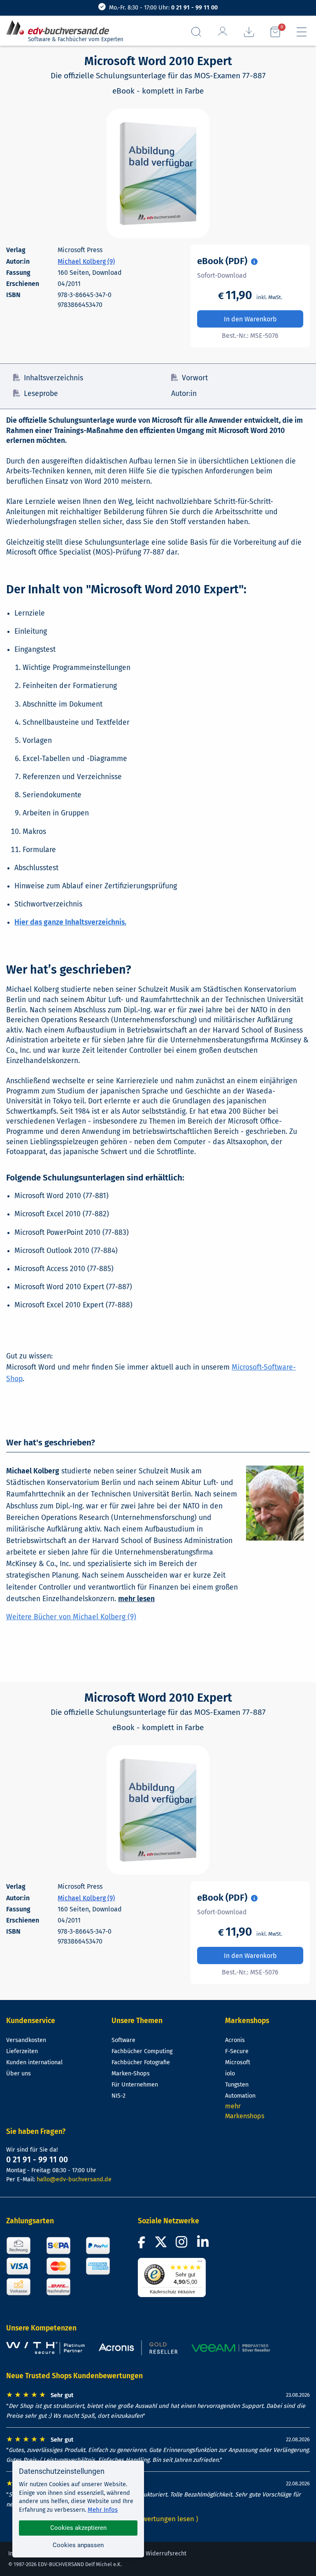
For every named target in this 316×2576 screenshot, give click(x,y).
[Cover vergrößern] (158, 173)
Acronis (235, 2040)
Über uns (19, 2074)
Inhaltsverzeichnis (53, 378)
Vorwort (195, 378)
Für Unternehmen (135, 2085)
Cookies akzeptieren (78, 2528)
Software (123, 2040)
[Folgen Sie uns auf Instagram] (183, 2245)
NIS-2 (118, 2096)
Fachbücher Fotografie (141, 2062)
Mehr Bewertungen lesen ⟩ (158, 2519)
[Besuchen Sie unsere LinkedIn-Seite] (204, 2245)
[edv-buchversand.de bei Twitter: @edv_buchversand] (161, 2245)
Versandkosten (26, 2040)
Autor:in (184, 394)
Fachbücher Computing (142, 2051)
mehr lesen (136, 1599)
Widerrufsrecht (166, 2554)
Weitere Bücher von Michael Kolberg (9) (71, 1617)
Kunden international (34, 2062)
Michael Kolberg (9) (86, 261)
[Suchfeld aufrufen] (196, 32)
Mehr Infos (103, 2510)
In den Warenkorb (250, 319)
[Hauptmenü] (302, 32)
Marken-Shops (131, 2074)
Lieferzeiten (22, 2051)
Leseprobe (41, 394)
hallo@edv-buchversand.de (74, 2179)
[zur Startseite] (61, 28)
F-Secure (237, 2051)
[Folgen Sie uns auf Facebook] (143, 2245)
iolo (230, 2074)
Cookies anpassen (78, 2545)
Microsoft (238, 2062)
